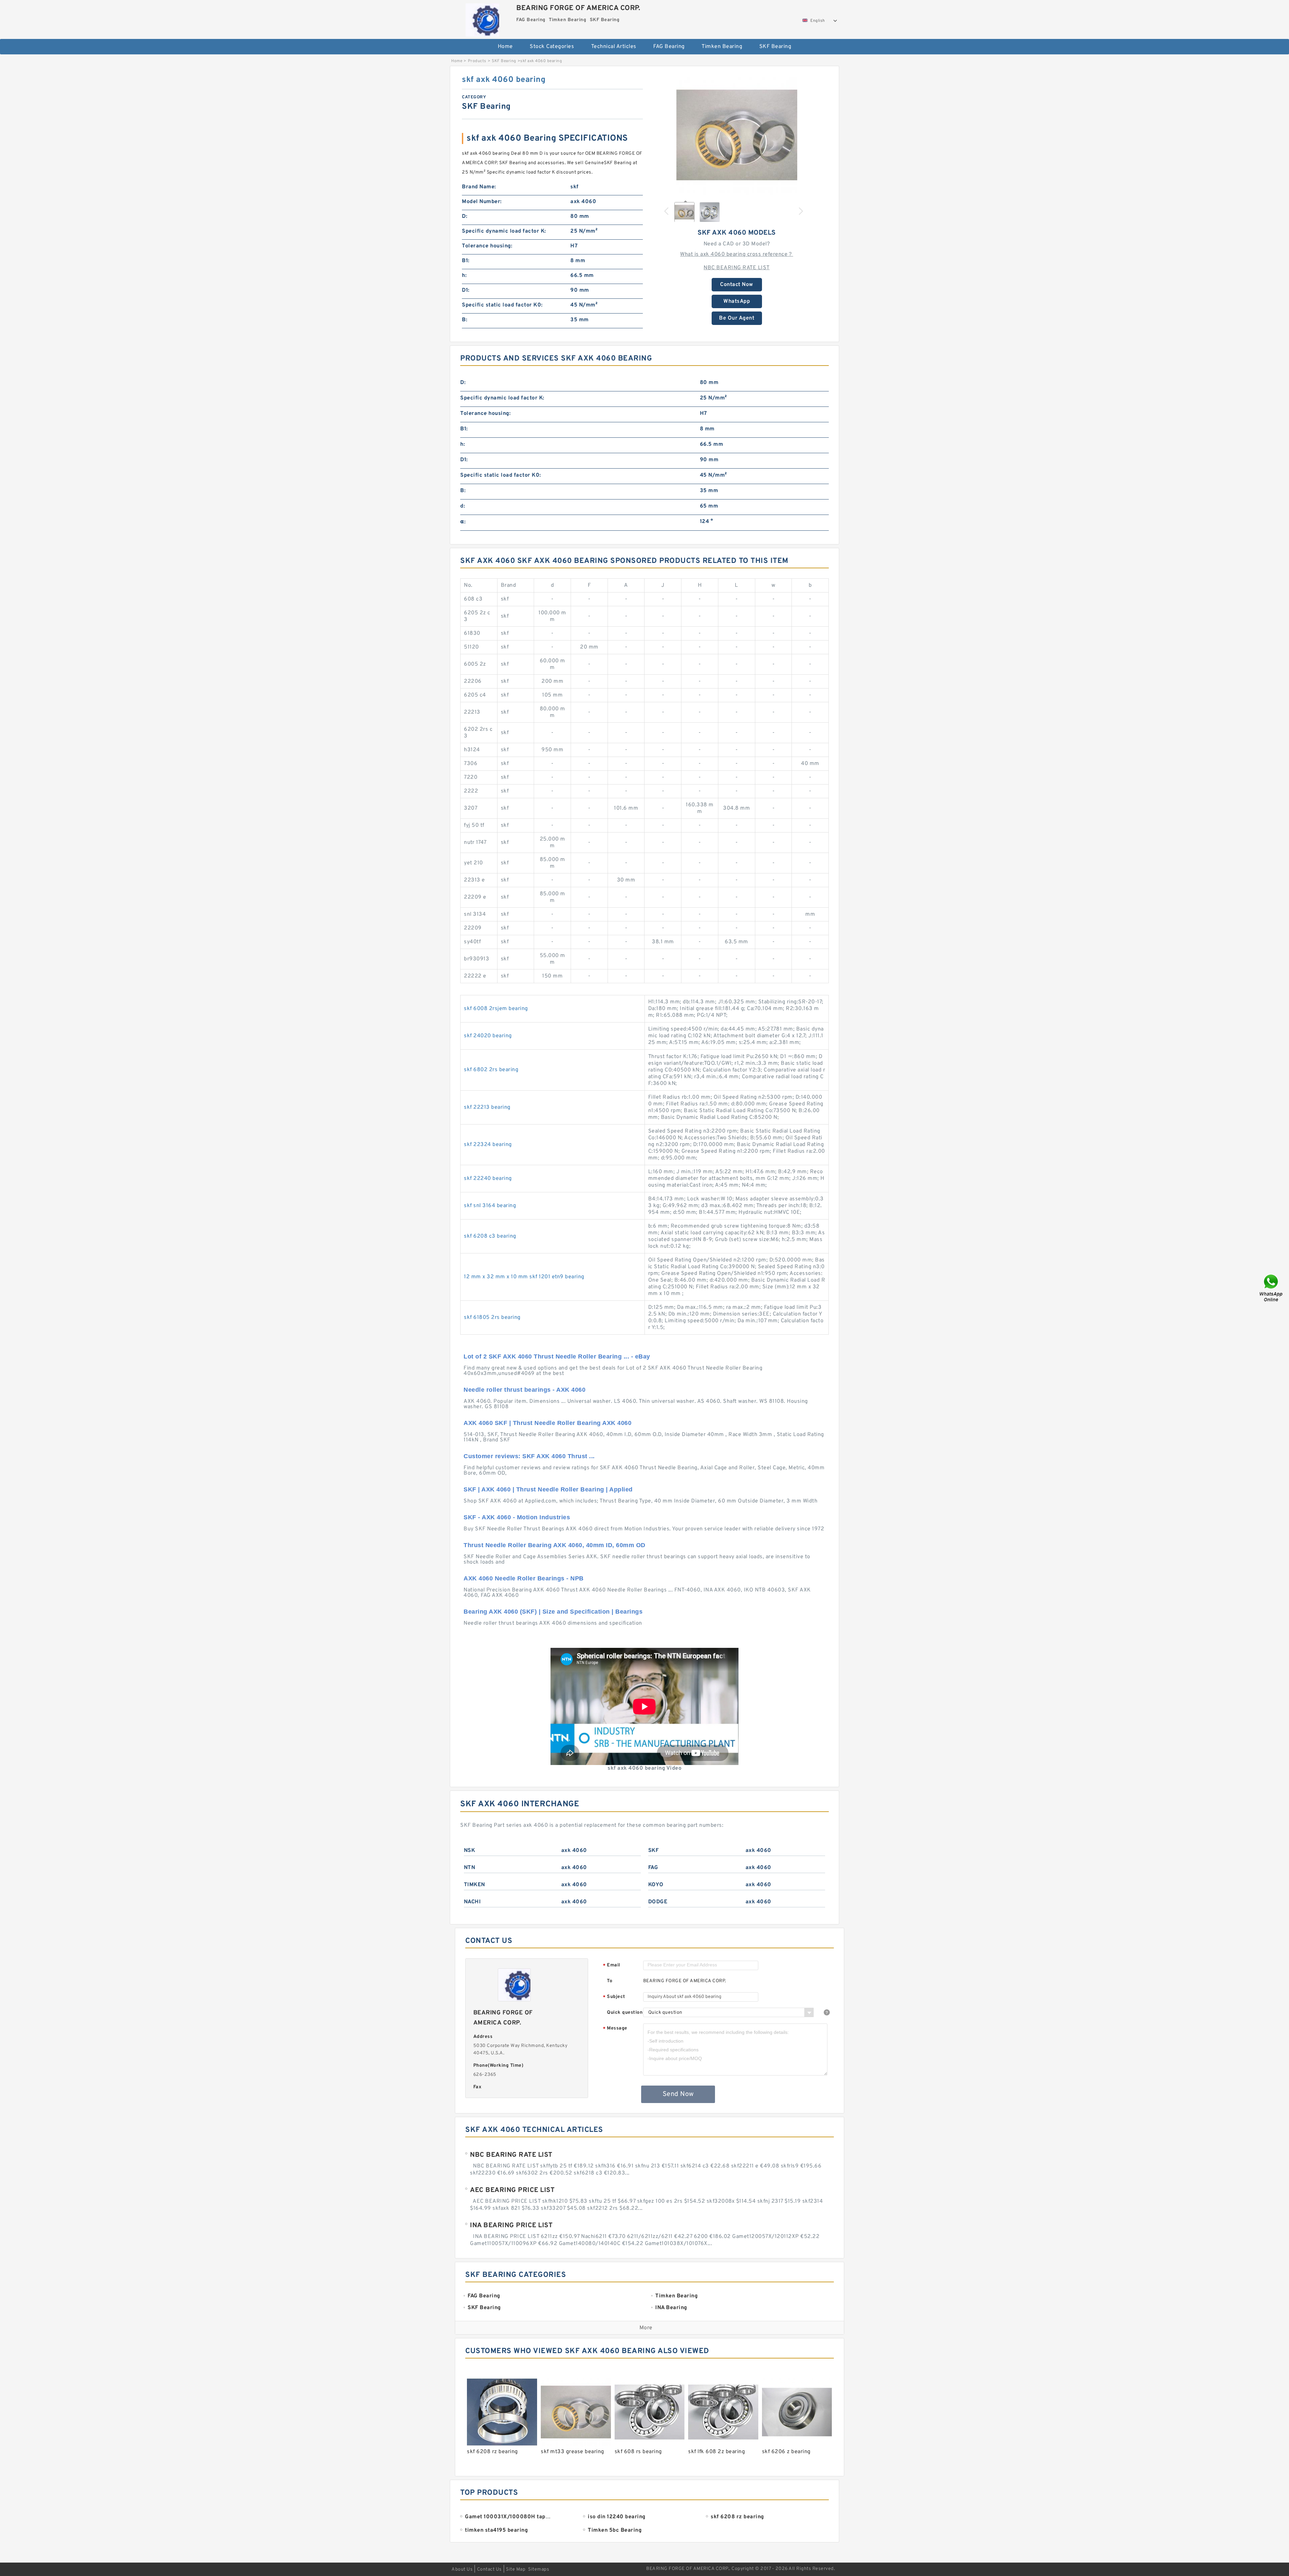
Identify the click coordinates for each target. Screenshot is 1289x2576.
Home (505, 47)
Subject (614, 1997)
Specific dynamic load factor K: (504, 231)
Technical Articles (614, 47)
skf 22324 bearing (488, 1145)
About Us (462, 2569)
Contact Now (737, 285)
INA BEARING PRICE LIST (511, 2226)
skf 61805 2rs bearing (492, 1318)
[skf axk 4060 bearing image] (737, 135)
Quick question (625, 2013)
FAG (653, 1868)
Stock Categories (552, 47)
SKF (654, 1851)
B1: (466, 261)
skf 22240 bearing (488, 1179)
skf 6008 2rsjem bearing (496, 1009)
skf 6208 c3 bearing (490, 1236)
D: (465, 217)
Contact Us (489, 2569)
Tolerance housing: (487, 246)
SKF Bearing (775, 47)
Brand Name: (479, 187)
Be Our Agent (737, 318)
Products (477, 61)
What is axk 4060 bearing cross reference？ (737, 254)
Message (615, 2029)
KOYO (656, 1885)
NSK (470, 1851)
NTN (470, 1868)
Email (612, 1966)
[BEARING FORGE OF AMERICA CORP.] (482, 18)
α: (463, 522)
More (646, 2328)
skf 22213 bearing (487, 1107)
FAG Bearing (669, 47)
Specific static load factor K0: (502, 305)
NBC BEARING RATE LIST (737, 268)
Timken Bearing (722, 47)
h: (464, 276)
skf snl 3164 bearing (490, 1206)
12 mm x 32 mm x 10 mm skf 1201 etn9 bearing (524, 1277)
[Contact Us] (1272, 1288)
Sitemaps (539, 2569)
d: (463, 506)
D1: (466, 290)
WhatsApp (737, 301)
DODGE (658, 1902)
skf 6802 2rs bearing (491, 1070)
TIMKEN (474, 1885)
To (610, 1981)
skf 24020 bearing (488, 1036)
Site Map (516, 2569)
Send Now (678, 2094)
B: (465, 320)
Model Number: (482, 202)
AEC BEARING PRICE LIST (512, 2190)
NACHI (472, 1902)
